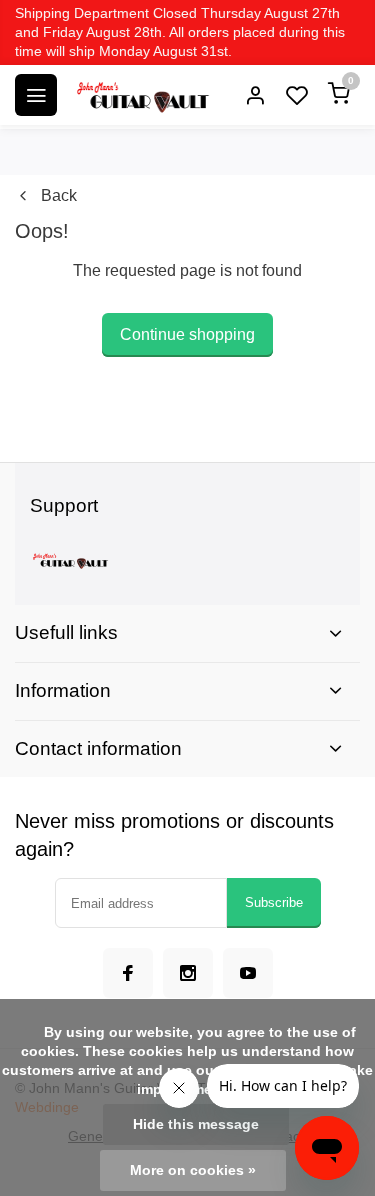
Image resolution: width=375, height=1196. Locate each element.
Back (59, 195)
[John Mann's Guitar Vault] (142, 95)
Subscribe (274, 902)
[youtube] (248, 973)
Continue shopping (187, 334)
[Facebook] (128, 973)
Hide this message (196, 1124)
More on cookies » (193, 1170)
